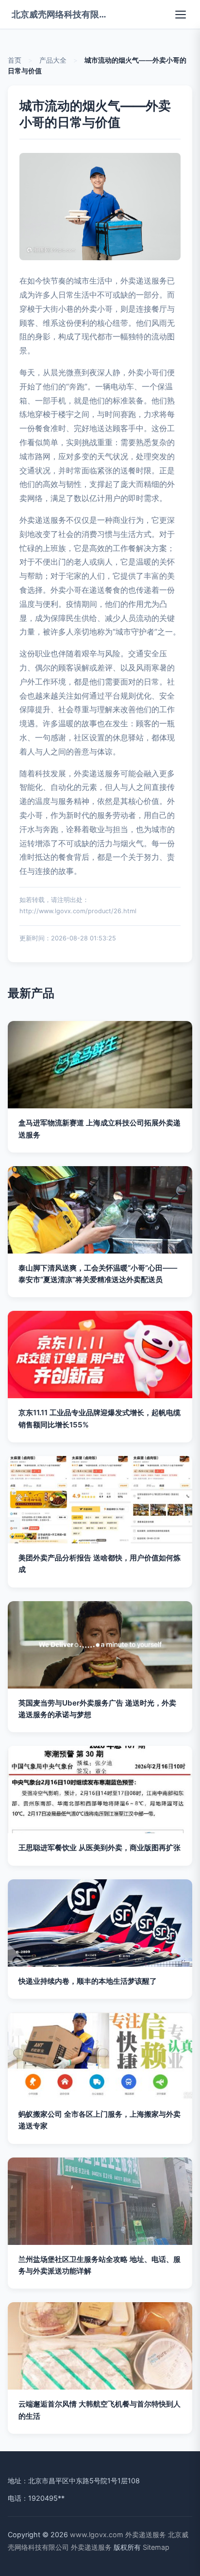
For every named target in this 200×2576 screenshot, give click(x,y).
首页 (15, 60)
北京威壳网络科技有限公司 (60, 14)
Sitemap (156, 2547)
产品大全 (53, 60)
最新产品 (31, 993)
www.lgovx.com (97, 2534)
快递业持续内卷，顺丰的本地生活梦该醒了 (88, 1981)
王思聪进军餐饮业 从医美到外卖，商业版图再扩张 (100, 1848)
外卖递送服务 (146, 2534)
